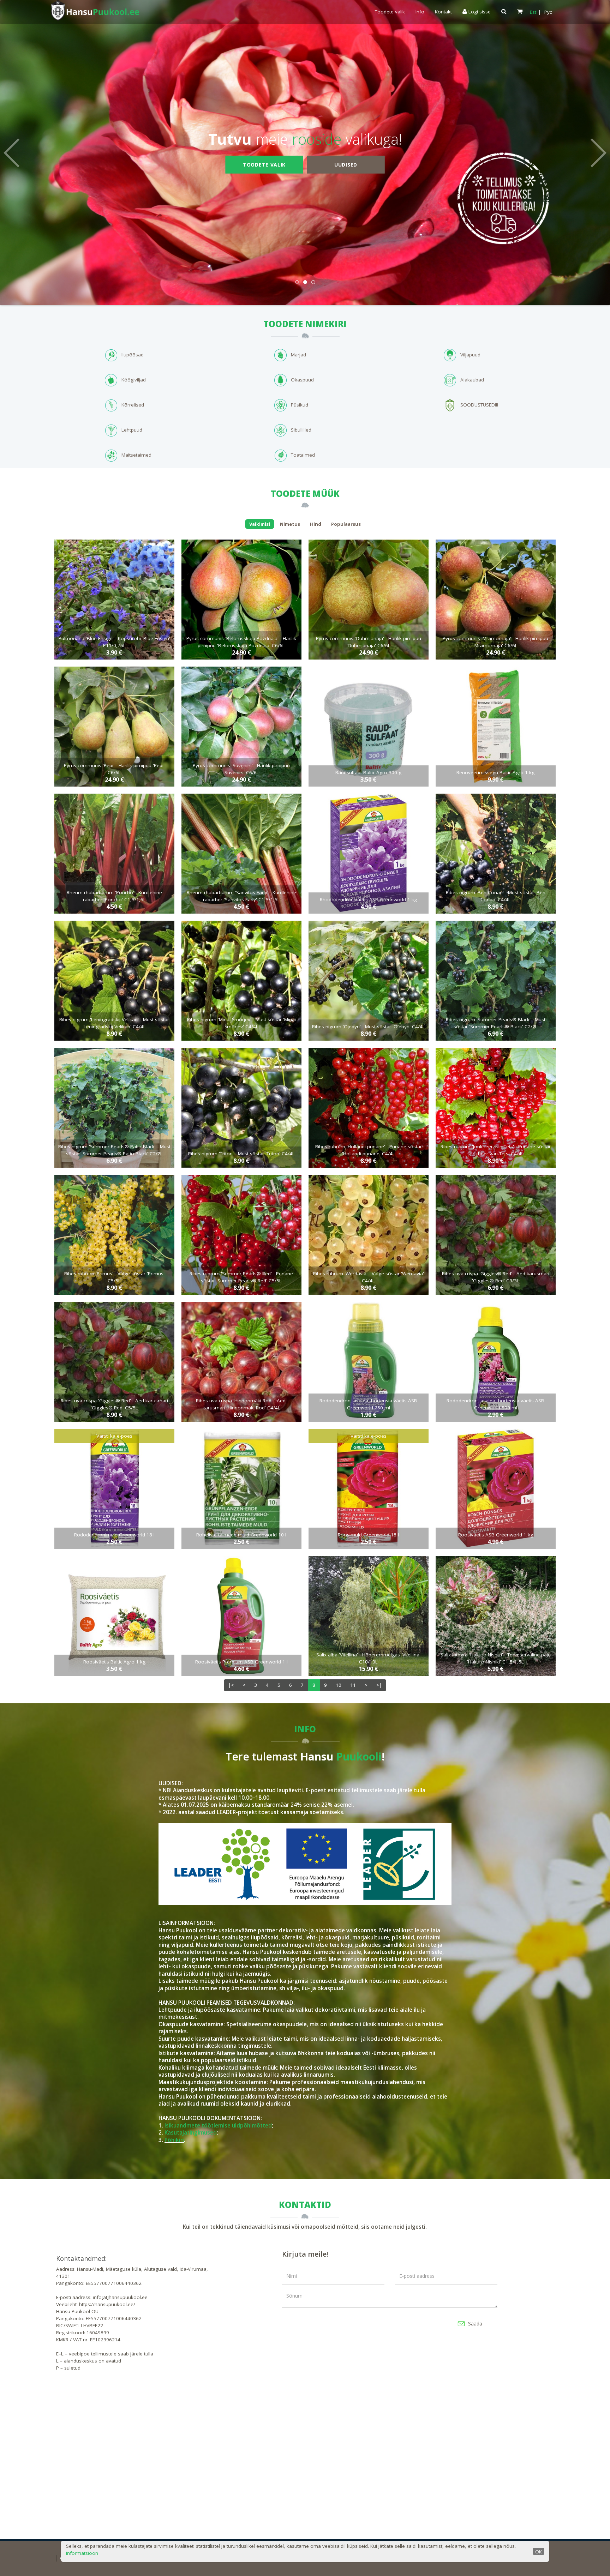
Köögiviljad (134, 380)
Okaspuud (302, 380)
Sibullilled (301, 430)
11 (353, 1685)
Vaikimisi (260, 524)
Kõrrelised (133, 405)
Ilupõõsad (133, 355)
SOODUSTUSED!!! (479, 405)
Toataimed (303, 455)
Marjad (298, 355)
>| (379, 1685)
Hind (316, 524)
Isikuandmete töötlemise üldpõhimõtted (218, 2126)
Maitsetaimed (136, 455)
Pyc (548, 12)
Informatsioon (82, 2553)
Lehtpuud (132, 430)
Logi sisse (479, 12)
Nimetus (290, 524)
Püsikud (300, 405)
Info (420, 12)
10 (339, 1685)
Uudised (346, 164)
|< (231, 1685)
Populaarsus (346, 524)
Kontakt (443, 12)
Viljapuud (470, 355)
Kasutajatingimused (191, 2133)
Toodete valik (390, 12)
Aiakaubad (472, 380)
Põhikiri (174, 2140)
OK (539, 2552)
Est (533, 12)
